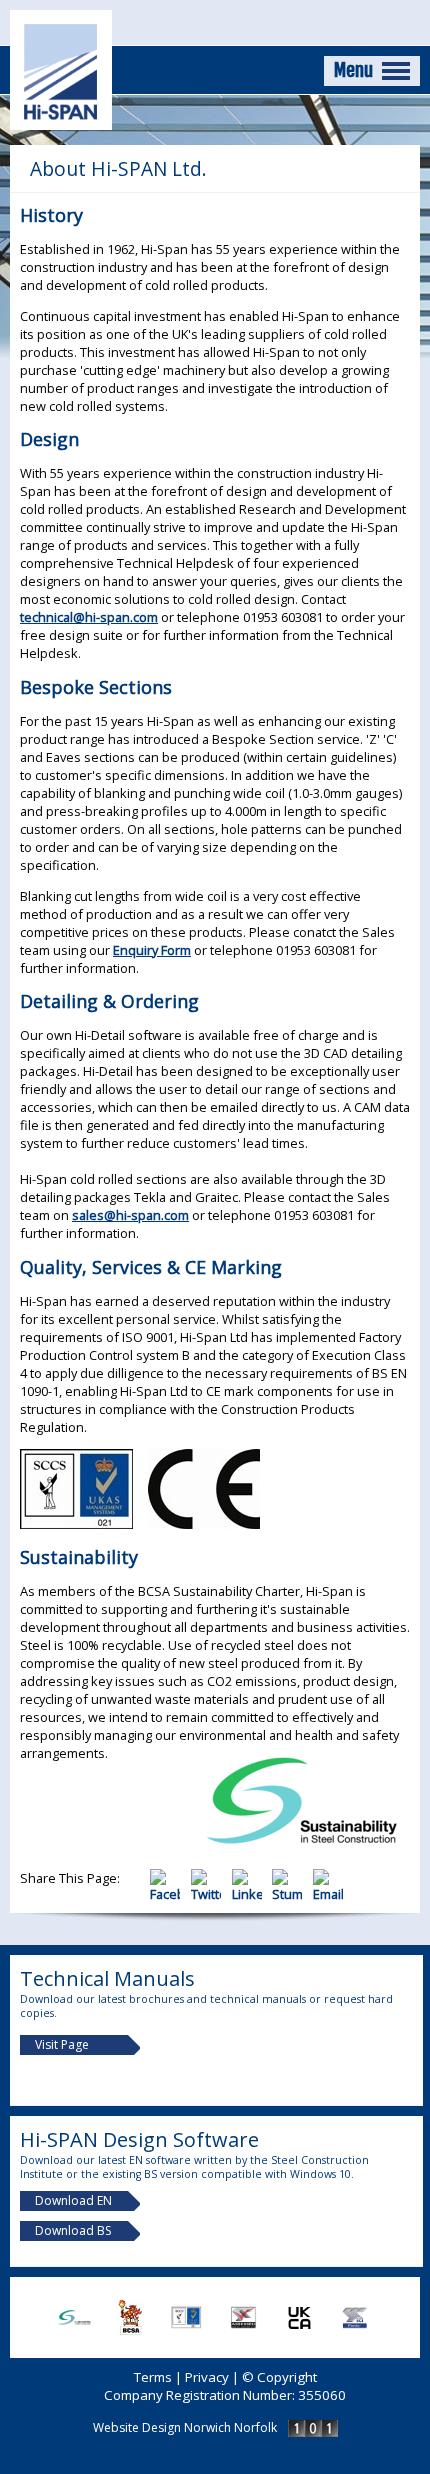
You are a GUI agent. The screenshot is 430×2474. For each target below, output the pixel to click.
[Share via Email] (332, 1894)
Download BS (73, 2230)
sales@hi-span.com (130, 1215)
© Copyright (279, 2377)
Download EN (73, 2200)
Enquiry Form (152, 950)
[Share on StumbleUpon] (292, 1894)
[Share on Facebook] (170, 1894)
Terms (153, 2377)
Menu (355, 70)
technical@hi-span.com (89, 617)
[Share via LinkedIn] (252, 1894)
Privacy (207, 2377)
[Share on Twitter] (211, 1894)
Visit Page (62, 2044)
